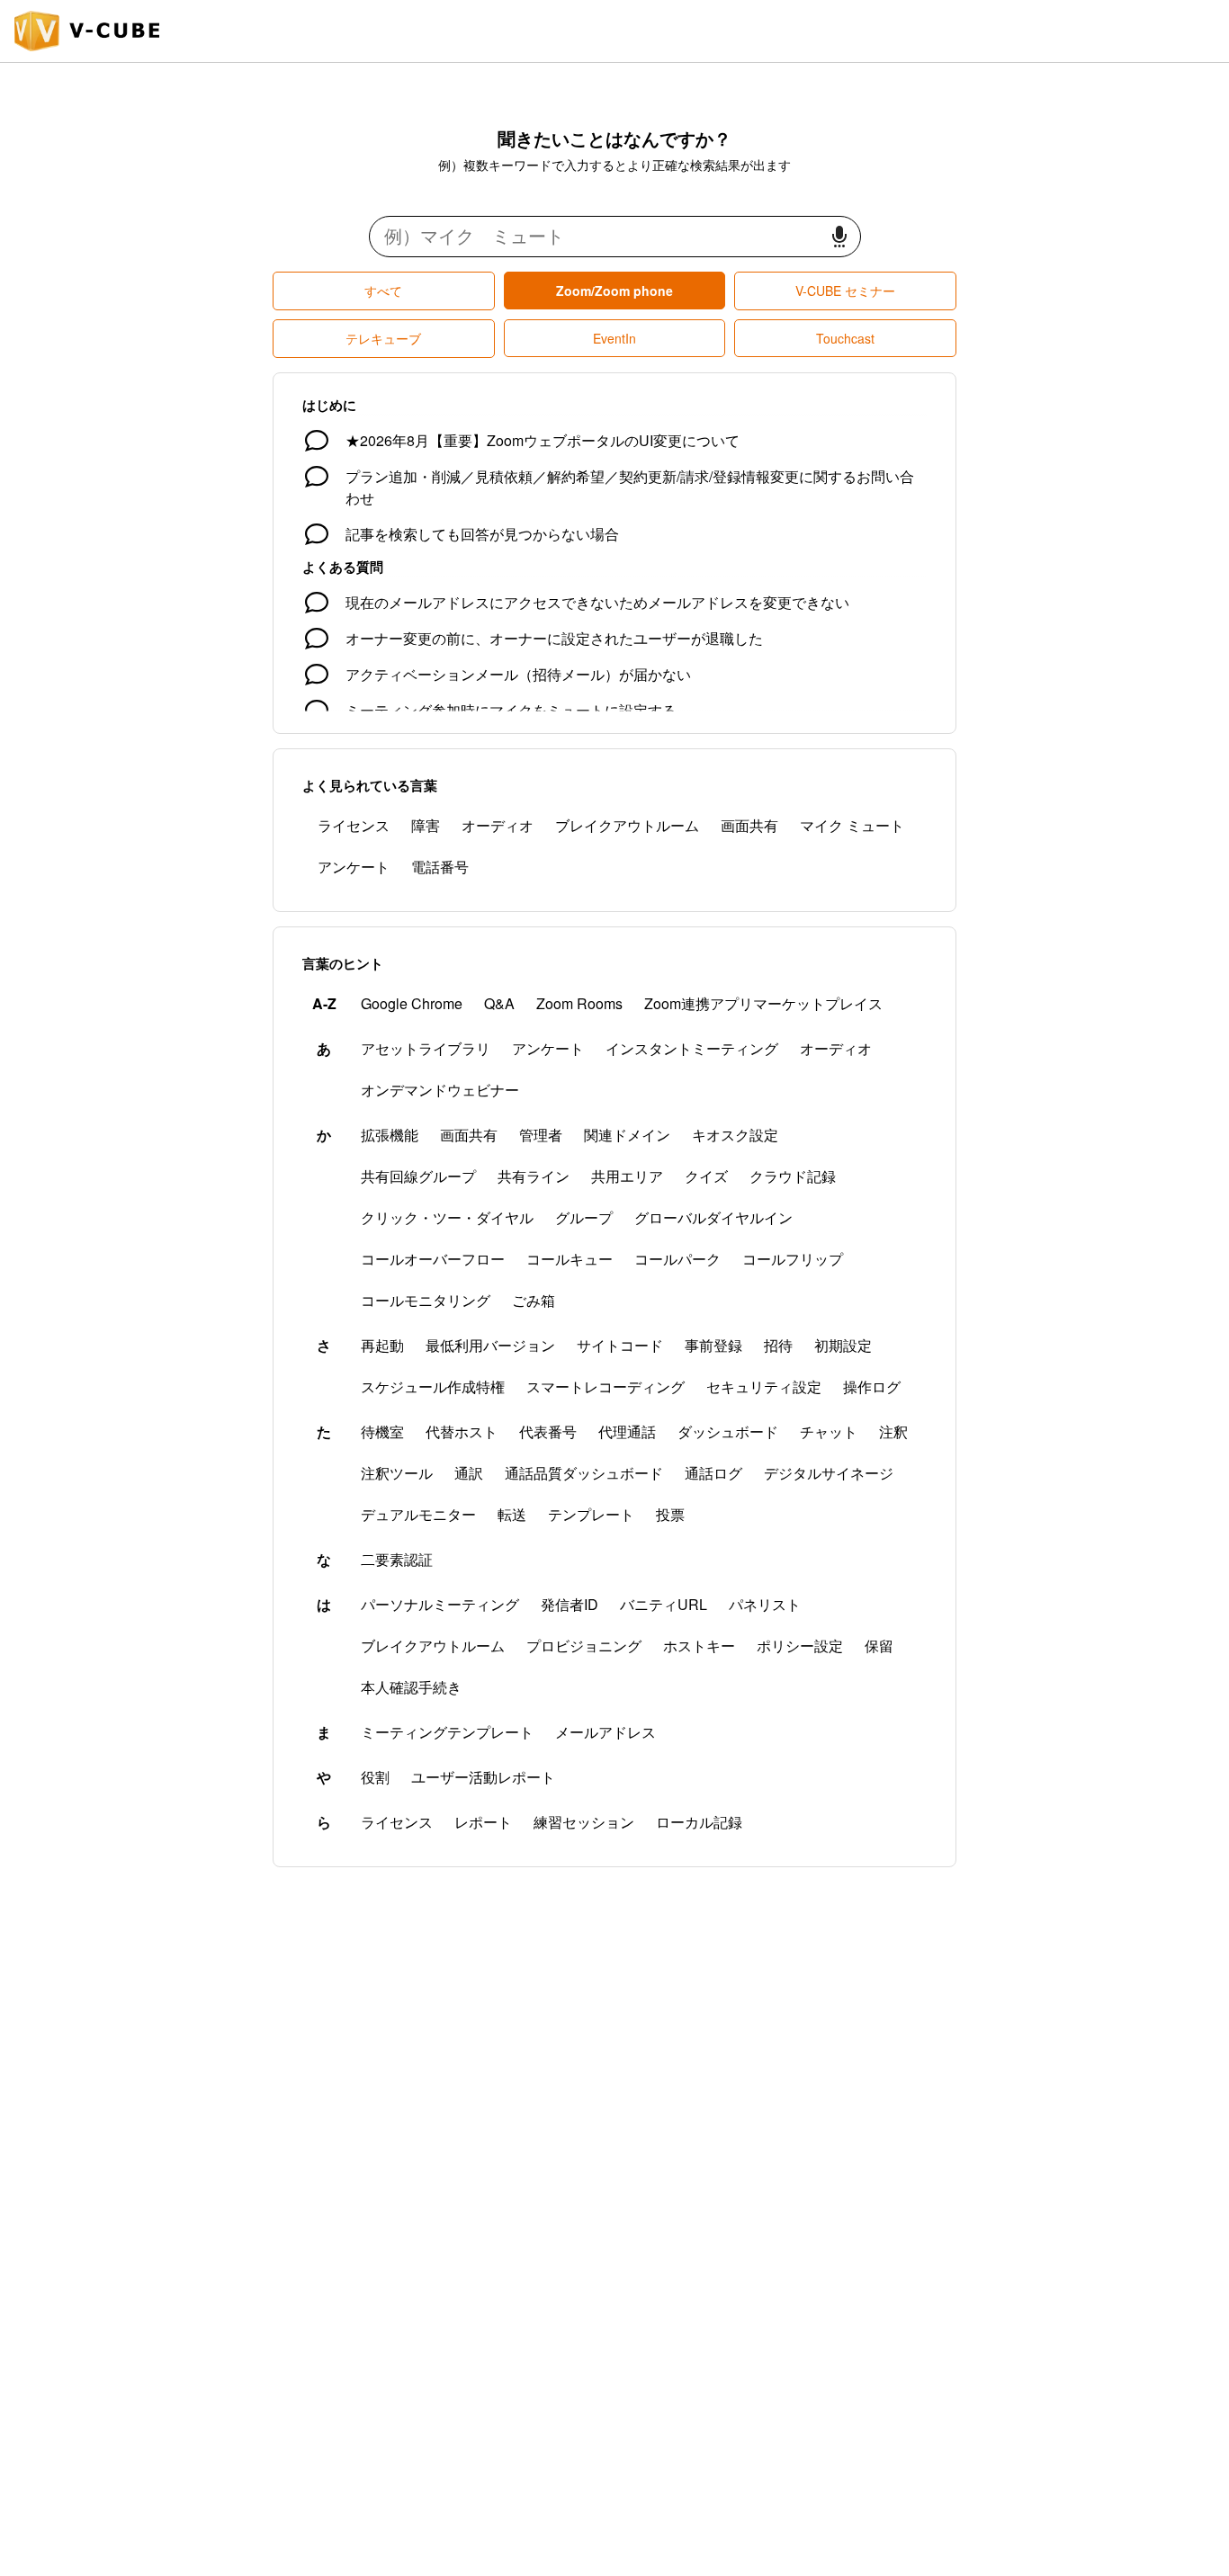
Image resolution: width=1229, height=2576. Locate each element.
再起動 (382, 1345)
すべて (383, 291)
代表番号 (548, 1431)
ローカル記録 (699, 1822)
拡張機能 (390, 1135)
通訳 (469, 1473)
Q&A (499, 1003)
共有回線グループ (418, 1176)
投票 (670, 1514)
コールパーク (677, 1259)
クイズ (706, 1176)
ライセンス (354, 825)
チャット (829, 1431)
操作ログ (872, 1386)
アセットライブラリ (426, 1048)
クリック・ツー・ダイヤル (447, 1217)
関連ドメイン (627, 1135)
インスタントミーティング (692, 1048)
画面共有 (749, 825)
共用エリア (627, 1176)
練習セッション (584, 1822)
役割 (375, 1777)
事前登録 (713, 1345)
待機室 (382, 1431)
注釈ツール (397, 1473)
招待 (778, 1345)
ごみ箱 (534, 1300)
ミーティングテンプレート (447, 1732)
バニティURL (664, 1604)
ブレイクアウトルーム (627, 825)
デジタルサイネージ (829, 1473)
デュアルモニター (418, 1514)
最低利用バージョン (490, 1345)
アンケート (354, 867)
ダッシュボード (728, 1431)
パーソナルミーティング (440, 1604)
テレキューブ (383, 338)
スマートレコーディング (606, 1386)
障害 (426, 825)
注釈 (893, 1431)
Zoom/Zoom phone (614, 291)
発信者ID (570, 1604)
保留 (879, 1646)
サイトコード (620, 1345)
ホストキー (699, 1646)
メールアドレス (606, 1732)
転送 (512, 1514)
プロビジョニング (584, 1646)
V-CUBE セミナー (845, 291)
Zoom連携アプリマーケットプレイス (763, 1003)
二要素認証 (397, 1559)
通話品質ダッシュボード (584, 1473)
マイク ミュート (852, 825)
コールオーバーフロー (433, 1259)
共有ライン (534, 1176)
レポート (483, 1822)
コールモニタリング (426, 1300)
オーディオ (498, 825)
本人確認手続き (411, 1687)
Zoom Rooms (579, 1003)
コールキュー (570, 1259)
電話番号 (440, 867)
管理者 (541, 1135)
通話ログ (713, 1473)
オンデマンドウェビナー (440, 1090)
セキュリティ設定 (764, 1386)
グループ (584, 1217)
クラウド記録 (793, 1176)
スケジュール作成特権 (433, 1386)
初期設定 (843, 1345)
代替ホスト (462, 1431)
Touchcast (845, 338)
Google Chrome (412, 1003)
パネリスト (765, 1604)
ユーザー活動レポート (483, 1777)
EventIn (614, 338)
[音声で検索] (839, 237)
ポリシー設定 (800, 1646)
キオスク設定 (735, 1135)
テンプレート (591, 1514)
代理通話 (627, 1431)
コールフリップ (793, 1259)
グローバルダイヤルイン (713, 1217)
